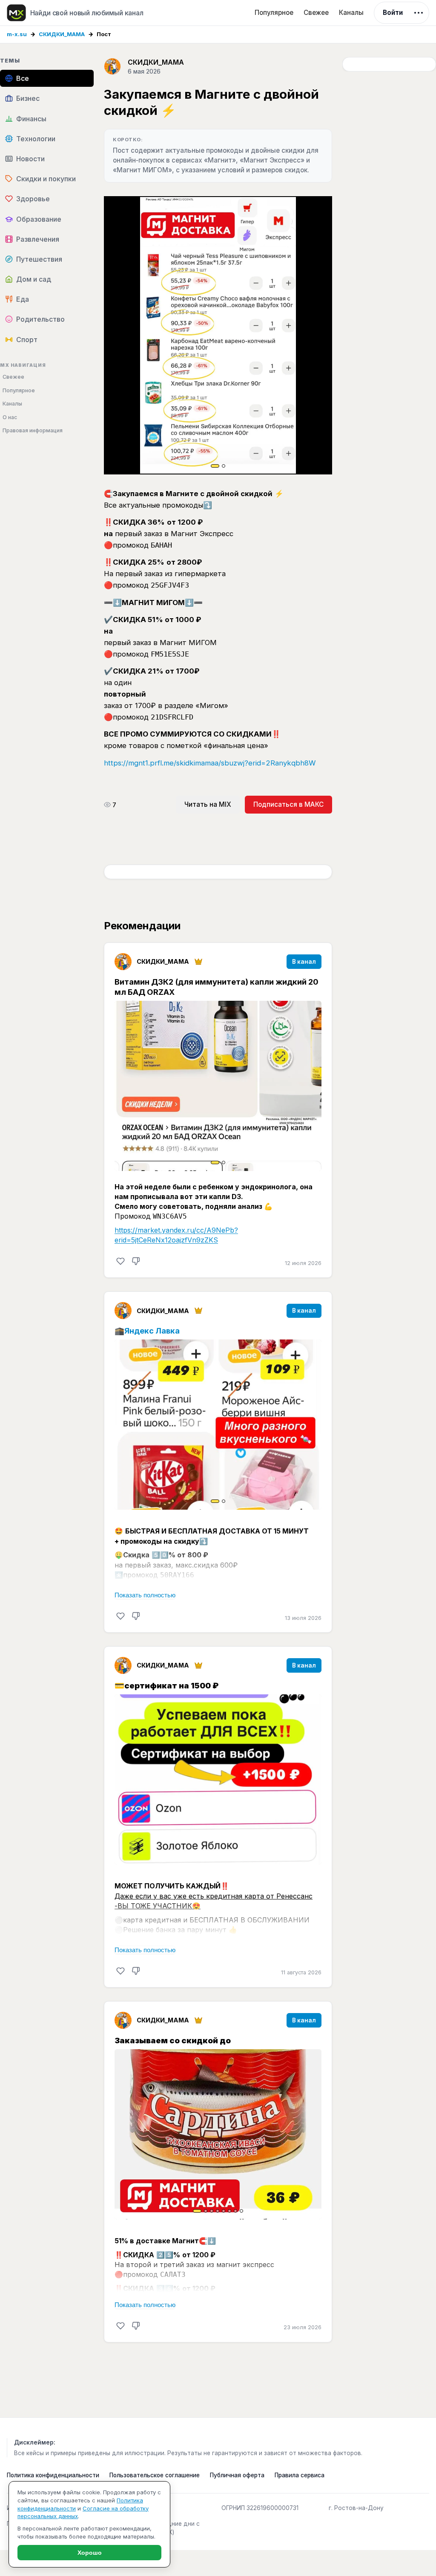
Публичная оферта (237, 2475)
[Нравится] (120, 1261)
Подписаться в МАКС (288, 804)
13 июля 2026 (303, 1618)
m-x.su (17, 34)
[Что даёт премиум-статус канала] (198, 962)
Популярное (274, 13)
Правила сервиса (300, 2475)
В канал (304, 962)
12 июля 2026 (303, 1263)
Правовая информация (33, 430)
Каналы (351, 13)
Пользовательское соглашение (155, 2475)
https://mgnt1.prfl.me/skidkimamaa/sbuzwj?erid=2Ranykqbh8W (210, 763)
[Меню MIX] (419, 13)
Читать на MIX (208, 804)
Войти (393, 13)
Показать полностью (145, 1595)
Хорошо (90, 2553)
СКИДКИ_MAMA (62, 34)
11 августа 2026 (301, 1972)
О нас (10, 417)
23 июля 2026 (303, 2327)
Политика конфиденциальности (53, 2475)
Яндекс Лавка (152, 1331)
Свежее (316, 13)
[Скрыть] (136, 1261)
